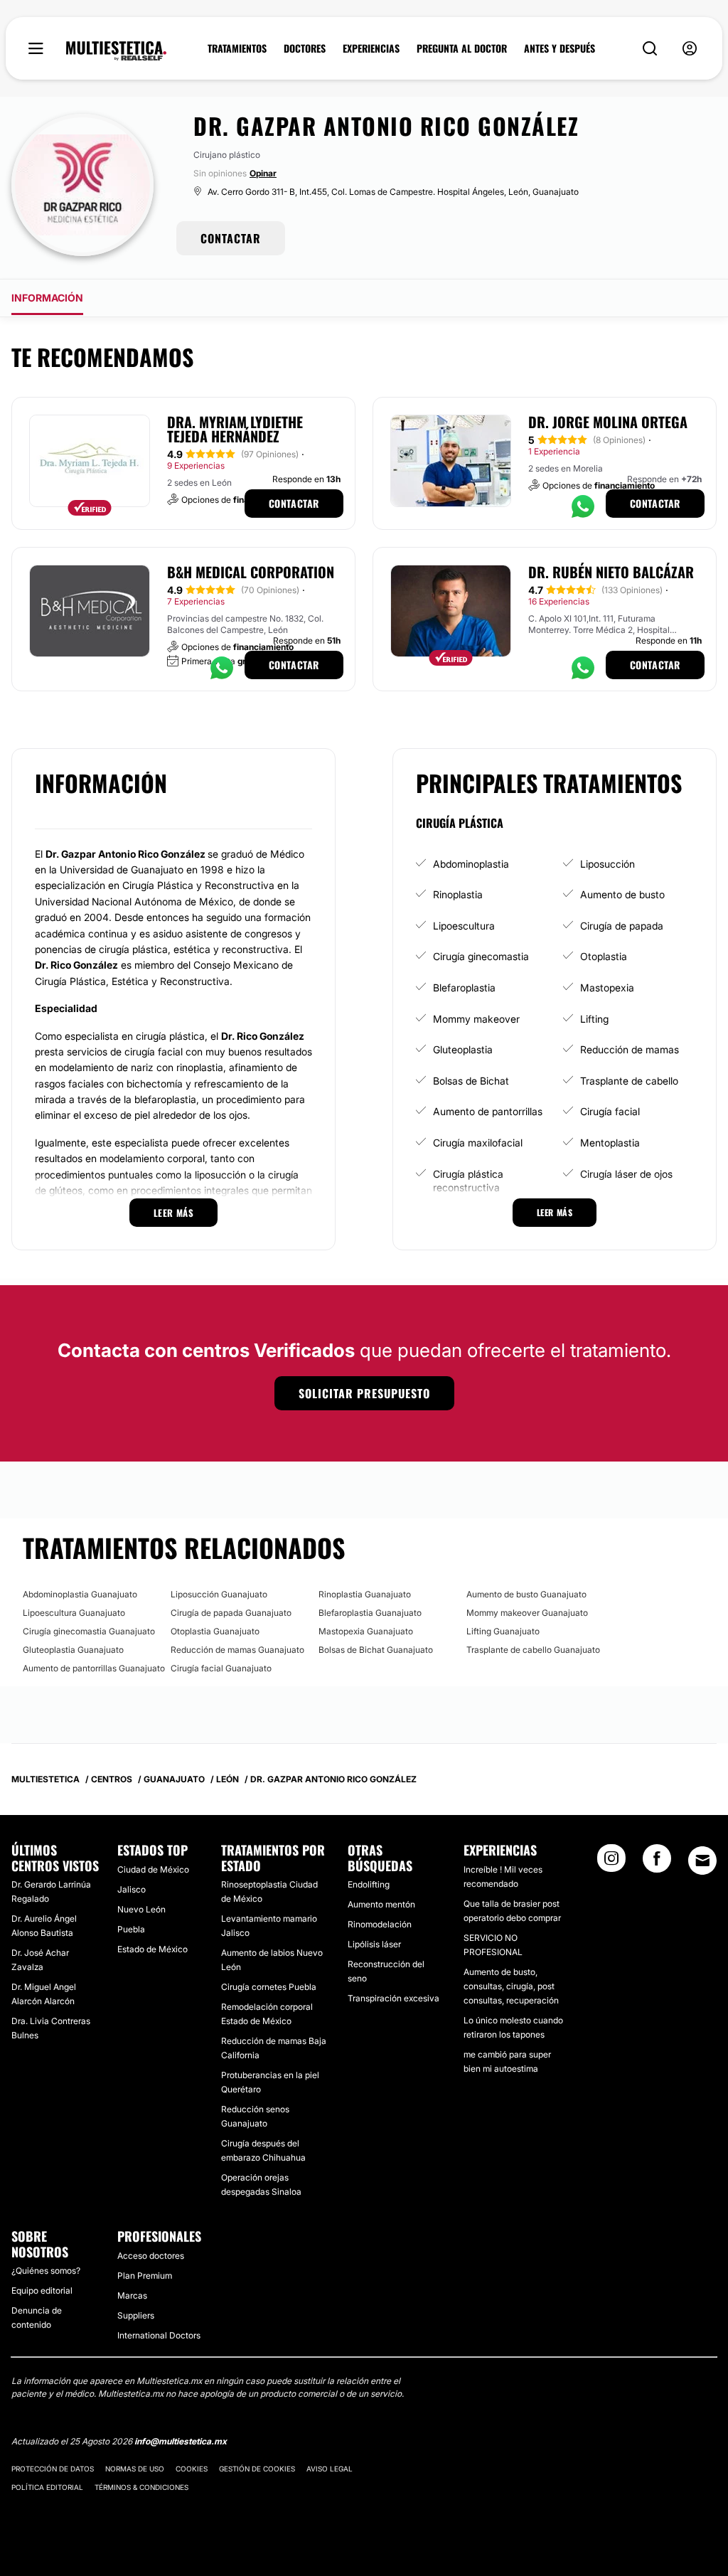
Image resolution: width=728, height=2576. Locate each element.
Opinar (263, 173)
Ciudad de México (153, 1869)
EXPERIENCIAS (371, 48)
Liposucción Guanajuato (219, 1594)
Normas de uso (135, 2469)
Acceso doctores (151, 2256)
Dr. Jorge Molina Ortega (608, 422)
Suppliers (136, 2315)
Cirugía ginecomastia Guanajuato (89, 1631)
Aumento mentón (381, 1904)
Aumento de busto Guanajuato (526, 1594)
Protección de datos (53, 2469)
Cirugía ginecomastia (481, 956)
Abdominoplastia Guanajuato (80, 1594)
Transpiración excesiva (394, 1998)
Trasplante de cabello (629, 1081)
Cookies (192, 2469)
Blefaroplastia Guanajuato (370, 1613)
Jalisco (132, 1889)
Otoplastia (604, 956)
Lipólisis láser (374, 1944)
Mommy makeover (476, 1019)
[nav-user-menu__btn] (690, 49)
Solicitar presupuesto (364, 1393)
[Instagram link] (611, 1863)
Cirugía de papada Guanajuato (231, 1613)
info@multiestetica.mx (181, 2441)
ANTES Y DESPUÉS (560, 48)
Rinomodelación (380, 1924)
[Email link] (702, 1861)
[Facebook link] (657, 1863)
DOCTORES (305, 48)
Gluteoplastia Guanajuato (73, 1650)
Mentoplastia (610, 1143)
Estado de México (152, 1949)
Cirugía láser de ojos (626, 1174)
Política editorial (47, 2487)
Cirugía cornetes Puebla (269, 1987)
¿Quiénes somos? (46, 2271)
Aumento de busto (622, 894)
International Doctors (159, 2335)
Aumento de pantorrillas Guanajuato (94, 1668)
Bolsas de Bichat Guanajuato (376, 1650)
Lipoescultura (464, 926)
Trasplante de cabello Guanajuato (533, 1650)
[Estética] (116, 51)
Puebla (131, 1929)
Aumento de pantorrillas (488, 1111)
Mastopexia (607, 988)
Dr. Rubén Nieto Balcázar (611, 572)
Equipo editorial (42, 2290)
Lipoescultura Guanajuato (74, 1613)
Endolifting (369, 1884)
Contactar (294, 503)
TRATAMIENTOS (237, 48)
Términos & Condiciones (141, 2487)
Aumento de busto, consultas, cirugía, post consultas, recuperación (511, 1986)
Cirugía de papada (622, 926)
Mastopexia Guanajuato (366, 1631)
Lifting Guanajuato (503, 1631)
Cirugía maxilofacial (478, 1143)
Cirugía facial (610, 1111)
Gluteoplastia (463, 1049)
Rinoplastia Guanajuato (365, 1594)
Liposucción (607, 864)
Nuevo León (141, 1909)
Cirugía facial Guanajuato (221, 1668)
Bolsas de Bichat (471, 1081)
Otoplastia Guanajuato (215, 1631)
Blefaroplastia (464, 988)
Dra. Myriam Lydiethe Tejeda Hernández (235, 429)
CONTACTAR (231, 238)
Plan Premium (145, 2276)
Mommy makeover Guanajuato (527, 1613)
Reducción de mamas (630, 1049)
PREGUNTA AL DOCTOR (462, 48)
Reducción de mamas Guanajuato (237, 1650)
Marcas (132, 2295)
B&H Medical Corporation (251, 572)
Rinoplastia (458, 894)
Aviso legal (330, 2469)
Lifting (594, 1019)
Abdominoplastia (471, 864)
